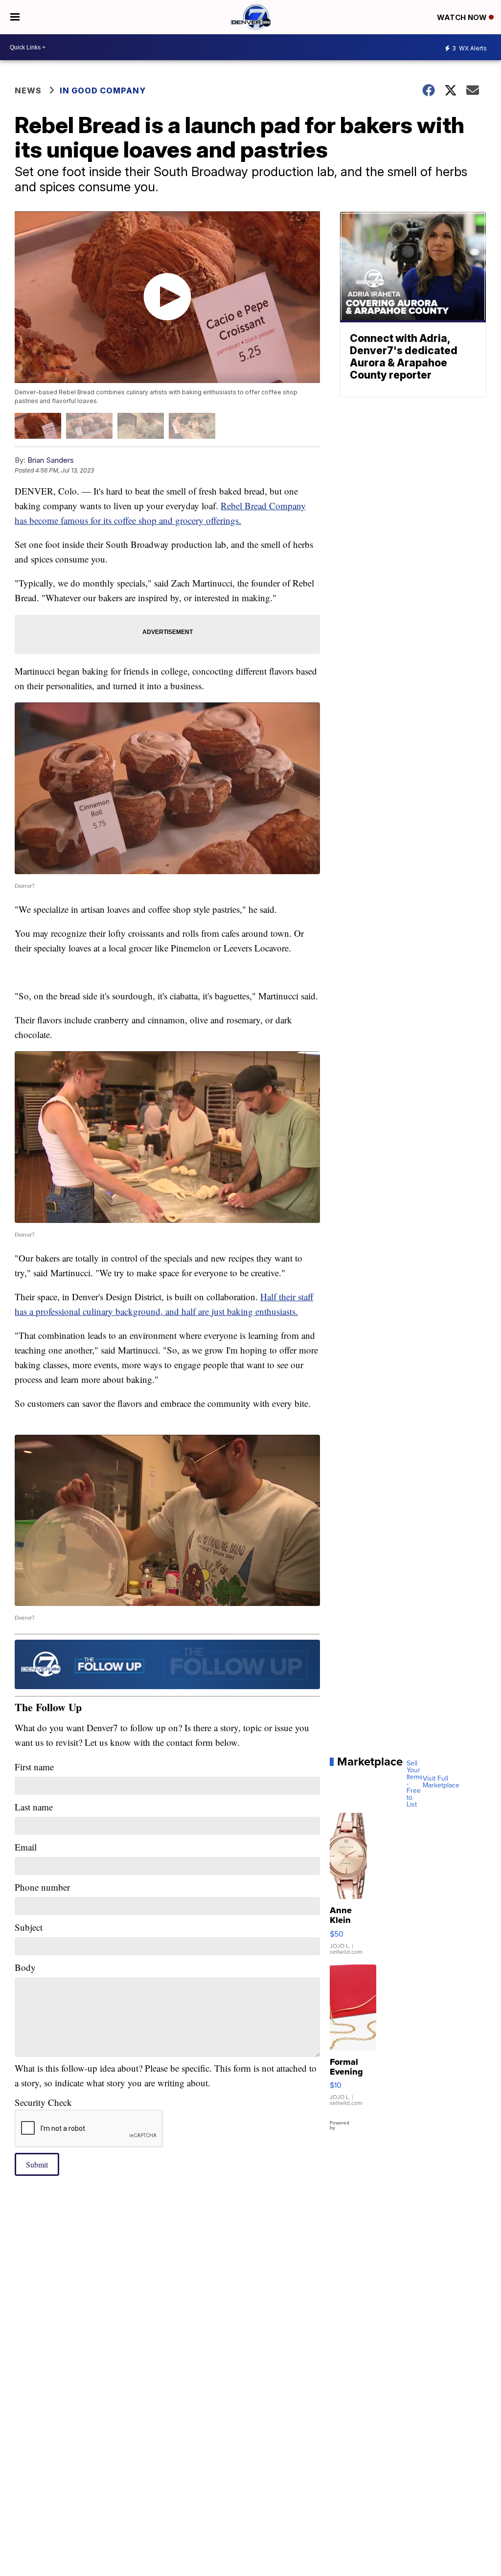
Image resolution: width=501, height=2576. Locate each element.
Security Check (43, 2102)
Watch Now (463, 17)
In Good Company (103, 90)
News (28, 90)
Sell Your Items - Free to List (415, 1784)
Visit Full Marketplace (441, 1782)
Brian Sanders (51, 460)
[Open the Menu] (15, 17)
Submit (37, 2164)
